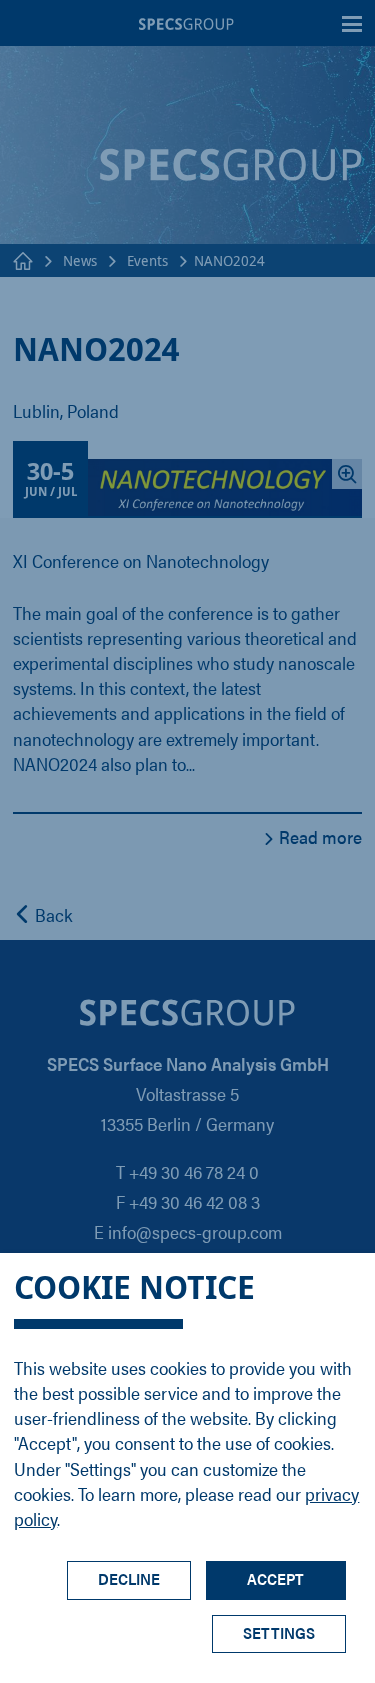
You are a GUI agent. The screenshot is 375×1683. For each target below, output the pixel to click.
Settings (279, 1632)
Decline (129, 1578)
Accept (275, 1578)
